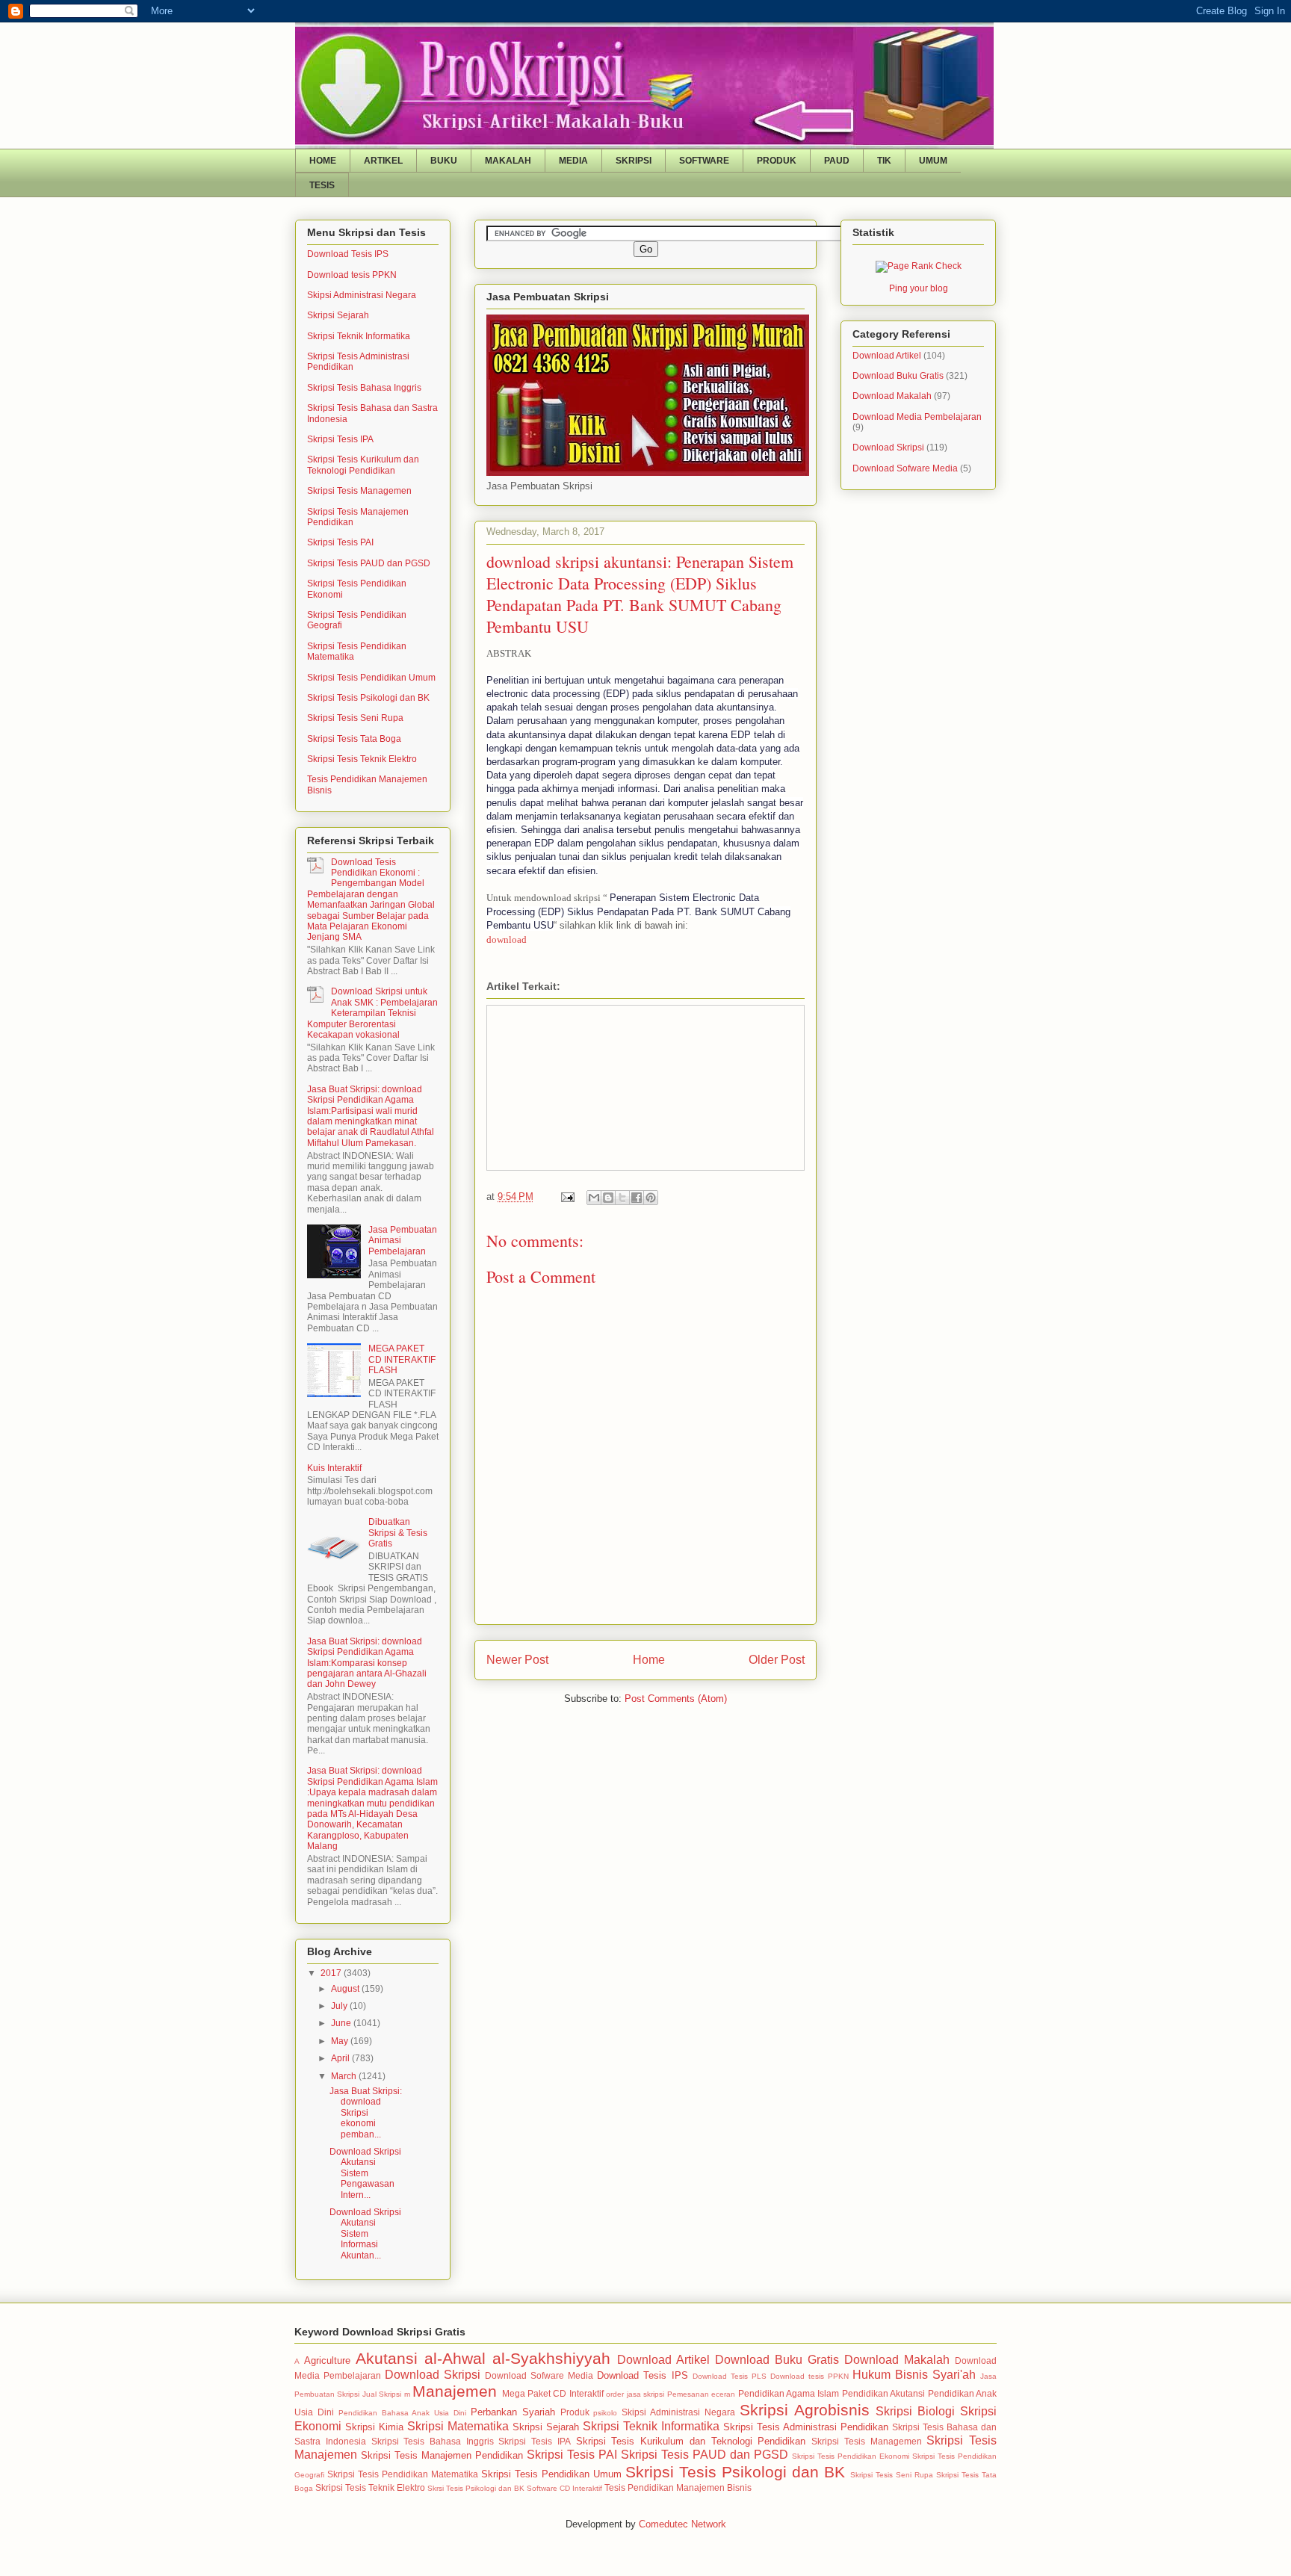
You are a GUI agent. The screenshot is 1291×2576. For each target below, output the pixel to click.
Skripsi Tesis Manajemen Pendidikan (442, 2455)
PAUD (837, 161)
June (342, 2023)
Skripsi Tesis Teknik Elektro (362, 759)
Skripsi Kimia (374, 2427)
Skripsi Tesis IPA (340, 439)
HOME (323, 161)
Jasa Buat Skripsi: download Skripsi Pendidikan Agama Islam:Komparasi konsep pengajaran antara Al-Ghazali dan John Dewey (367, 1663)
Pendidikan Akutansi (883, 2393)
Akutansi (387, 2358)
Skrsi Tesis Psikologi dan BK (476, 2488)
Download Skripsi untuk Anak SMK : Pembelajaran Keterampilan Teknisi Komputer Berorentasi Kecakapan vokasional (372, 1013)
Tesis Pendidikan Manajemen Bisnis (678, 2487)
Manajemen (455, 2391)
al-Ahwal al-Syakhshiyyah (517, 2358)
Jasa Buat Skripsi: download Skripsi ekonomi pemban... (366, 2113)
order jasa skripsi (635, 2394)
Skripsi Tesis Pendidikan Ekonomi (851, 2456)
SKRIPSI (634, 161)
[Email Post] (567, 1196)
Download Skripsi (888, 448)
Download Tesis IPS (348, 254)
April (341, 2058)
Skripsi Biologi (915, 2411)
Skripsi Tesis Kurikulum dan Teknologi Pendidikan (363, 465)
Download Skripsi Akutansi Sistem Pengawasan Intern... (365, 2173)
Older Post (777, 1660)
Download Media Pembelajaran (917, 417)
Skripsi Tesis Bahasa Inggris (364, 388)
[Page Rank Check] (919, 266)
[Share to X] (622, 1198)
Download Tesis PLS (730, 2376)
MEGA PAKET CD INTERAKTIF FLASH (402, 1359)
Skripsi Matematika (458, 2426)
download (507, 939)
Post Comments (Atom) (676, 1699)
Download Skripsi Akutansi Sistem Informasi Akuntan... (365, 2234)
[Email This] (594, 1198)
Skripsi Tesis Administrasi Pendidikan (806, 2427)
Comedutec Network (682, 2524)
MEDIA (573, 161)
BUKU (444, 161)
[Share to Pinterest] (651, 1198)
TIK (884, 161)
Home (649, 1660)
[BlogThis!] (608, 1198)
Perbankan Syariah (513, 2412)
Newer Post (517, 1660)
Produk (575, 2412)
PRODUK (777, 161)
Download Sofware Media (905, 468)
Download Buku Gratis (898, 376)
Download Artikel (887, 356)
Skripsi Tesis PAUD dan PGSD (369, 563)
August (346, 1989)
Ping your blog (919, 288)
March (345, 2076)
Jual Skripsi (382, 2394)
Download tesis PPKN (352, 275)
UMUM (933, 161)
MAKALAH (508, 161)
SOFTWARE (704, 161)
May (341, 2041)
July (340, 2006)
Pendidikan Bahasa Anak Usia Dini (402, 2413)
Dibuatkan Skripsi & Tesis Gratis (398, 1533)
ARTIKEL (383, 161)
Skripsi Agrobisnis (805, 2410)
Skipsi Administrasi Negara (362, 295)
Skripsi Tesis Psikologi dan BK (368, 698)
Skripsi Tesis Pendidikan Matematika (403, 2474)
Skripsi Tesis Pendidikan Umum (371, 678)
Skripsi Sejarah (338, 315)
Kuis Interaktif (334, 1468)
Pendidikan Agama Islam (789, 2393)
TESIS (322, 185)
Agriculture (327, 2360)
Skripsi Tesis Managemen (359, 491)
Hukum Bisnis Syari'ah (914, 2375)
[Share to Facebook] (637, 1198)
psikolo (605, 2413)
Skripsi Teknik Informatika (359, 336)
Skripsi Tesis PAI (340, 542)
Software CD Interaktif (564, 2488)
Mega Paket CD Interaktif (553, 2393)
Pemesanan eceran (701, 2394)
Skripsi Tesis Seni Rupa (355, 718)
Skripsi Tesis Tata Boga (354, 739)
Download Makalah (892, 396)
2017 (332, 1973)
